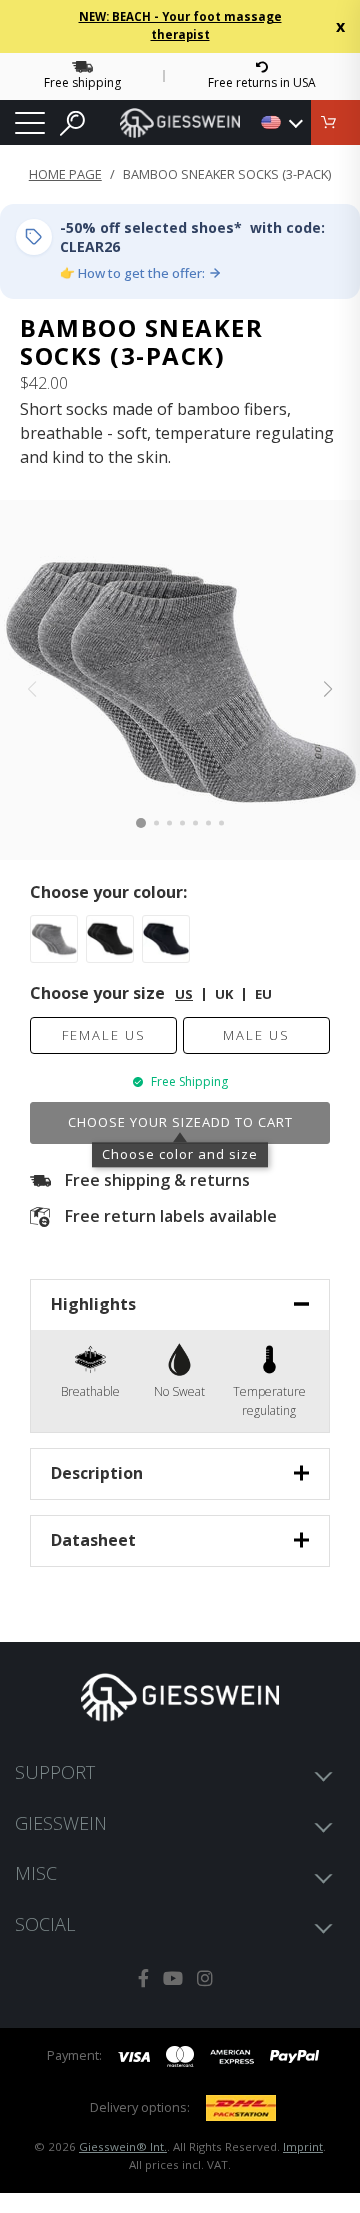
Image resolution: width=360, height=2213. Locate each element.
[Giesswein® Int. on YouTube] (173, 1978)
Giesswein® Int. (123, 2146)
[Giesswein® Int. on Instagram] (205, 1978)
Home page (65, 174)
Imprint (303, 2146)
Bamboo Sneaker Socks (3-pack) (227, 174)
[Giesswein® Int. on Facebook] (143, 1978)
